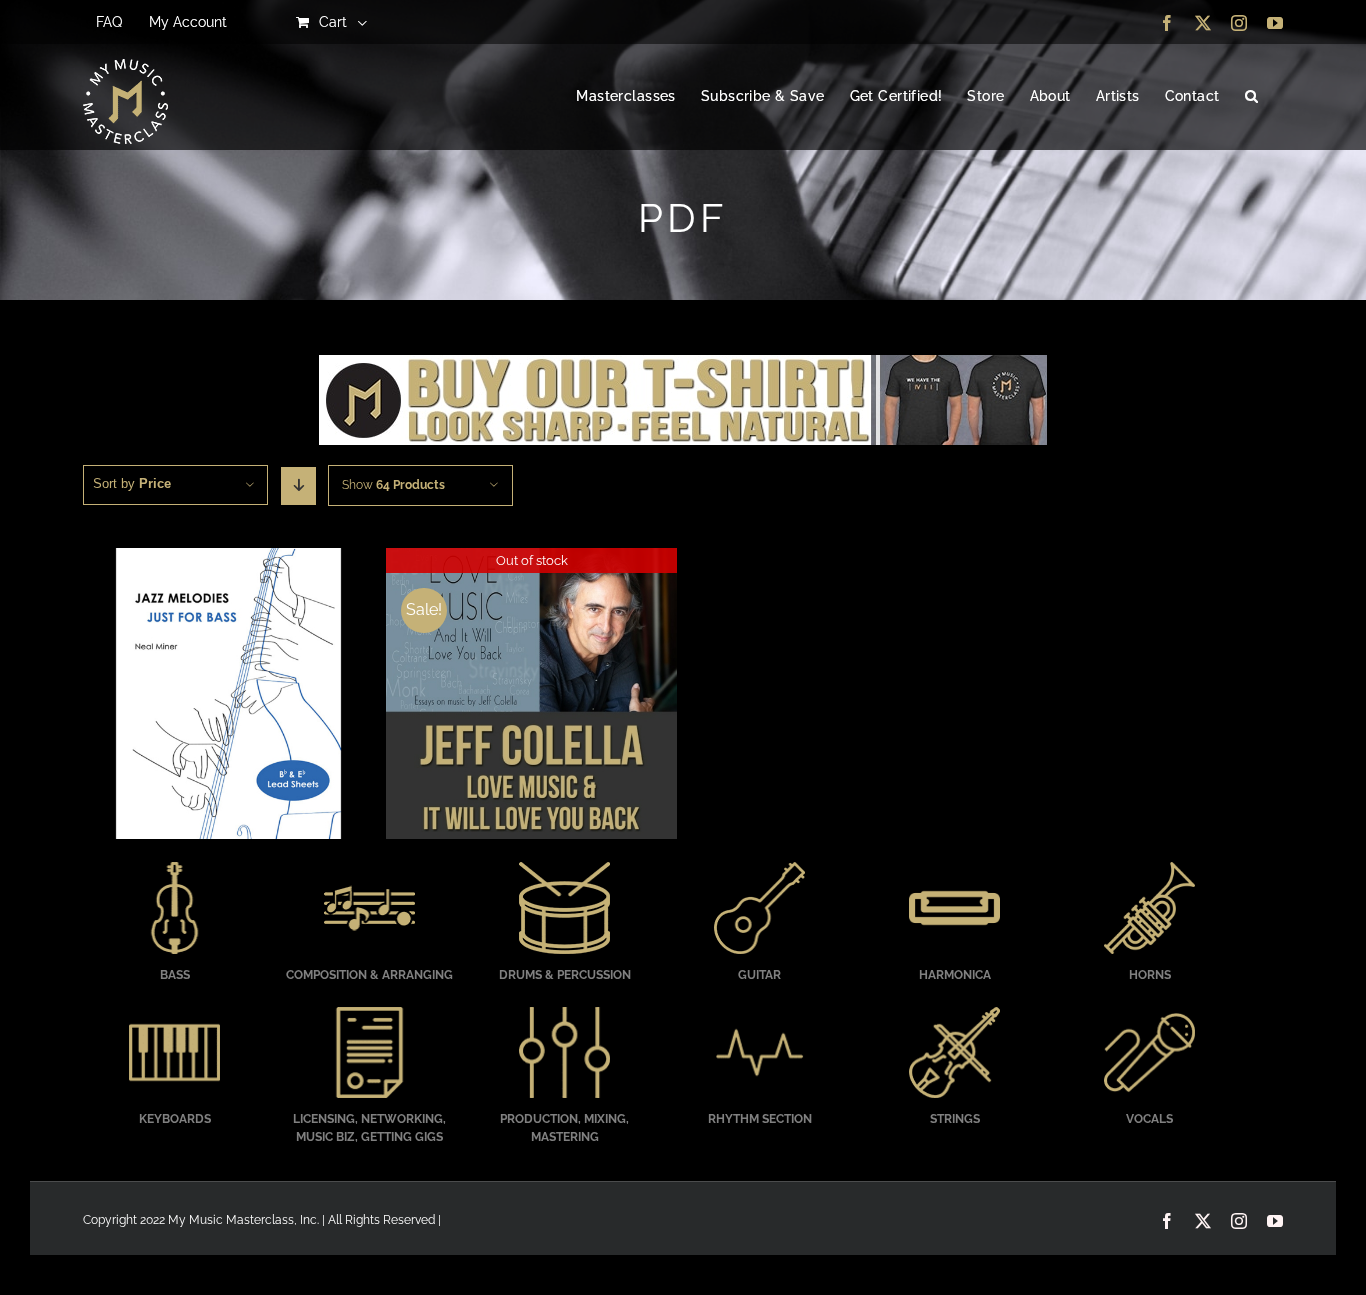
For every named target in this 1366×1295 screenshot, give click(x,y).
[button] (1251, 97)
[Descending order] (298, 486)
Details (228, 696)
